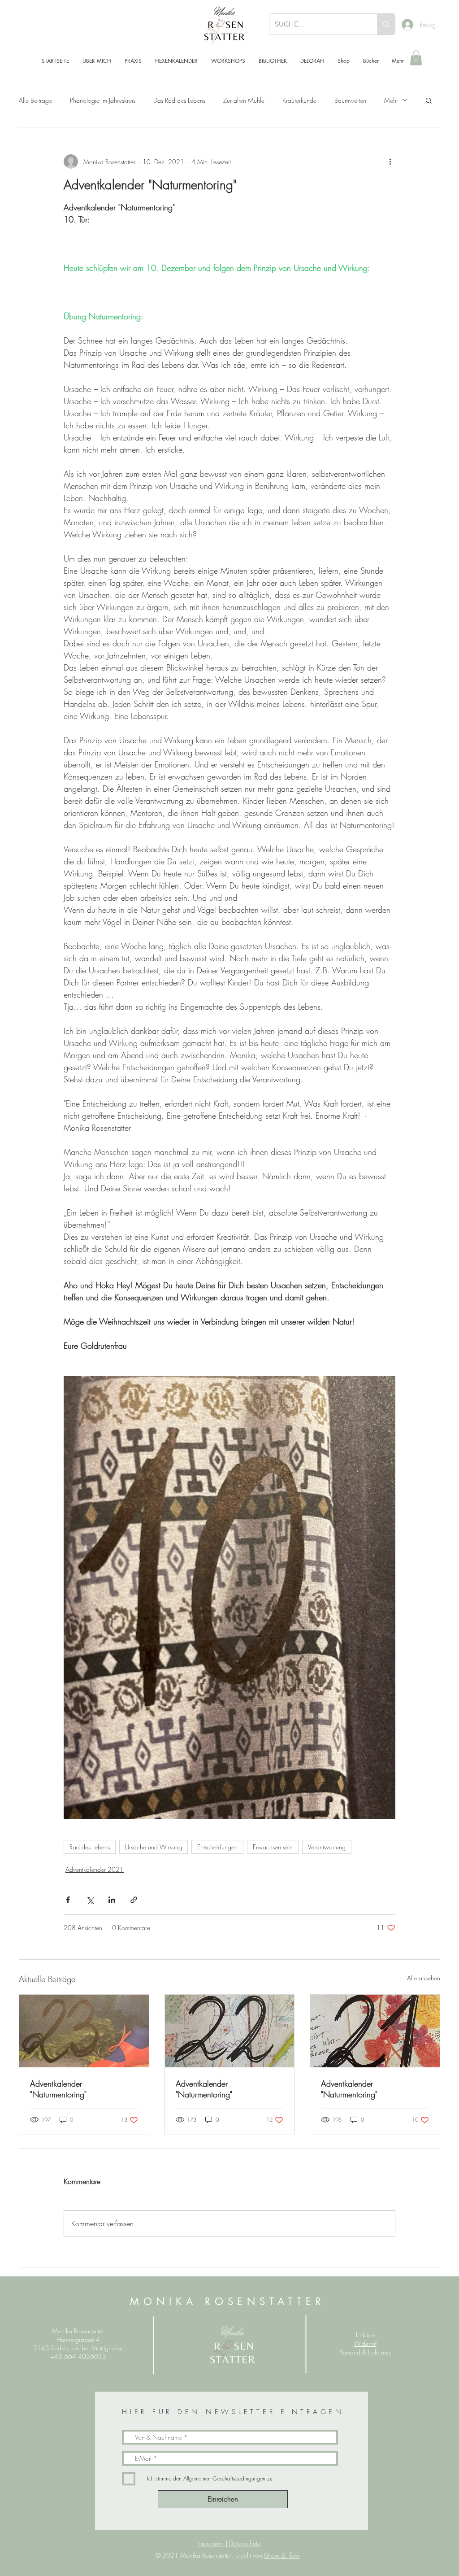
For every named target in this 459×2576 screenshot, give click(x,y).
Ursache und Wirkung (154, 1847)
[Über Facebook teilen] (68, 1900)
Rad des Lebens (90, 1847)
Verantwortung (327, 1847)
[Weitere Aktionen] (390, 161)
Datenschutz (245, 2543)
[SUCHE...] (386, 24)
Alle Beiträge (35, 100)
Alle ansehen (424, 1978)
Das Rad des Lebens (179, 100)
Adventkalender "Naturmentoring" (58, 2089)
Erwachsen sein (273, 1847)
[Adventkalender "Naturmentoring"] (84, 2031)
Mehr (391, 100)
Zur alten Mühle (244, 100)
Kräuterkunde (299, 100)
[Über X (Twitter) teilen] (90, 1900)
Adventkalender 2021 (95, 1869)
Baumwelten (350, 100)
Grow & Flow (282, 2555)
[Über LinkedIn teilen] (112, 1900)
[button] (416, 58)
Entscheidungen (217, 1847)
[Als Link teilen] (134, 1900)
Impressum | (213, 2543)
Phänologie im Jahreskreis (103, 100)
